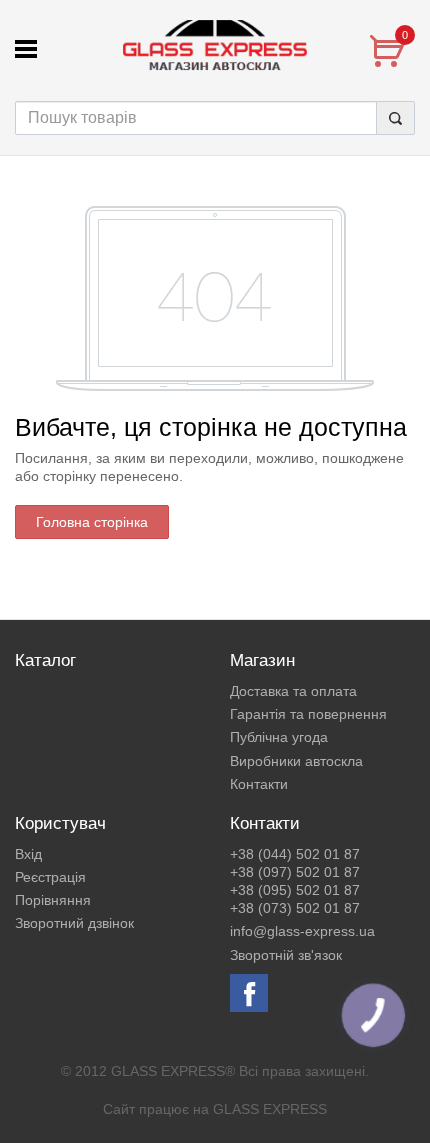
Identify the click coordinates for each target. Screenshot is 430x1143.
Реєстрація (50, 877)
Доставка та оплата (293, 691)
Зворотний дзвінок (74, 923)
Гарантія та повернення (308, 714)
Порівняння (53, 900)
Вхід (28, 854)
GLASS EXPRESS (270, 1109)
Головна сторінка (92, 522)
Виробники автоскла (296, 761)
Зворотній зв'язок (286, 955)
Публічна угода (279, 737)
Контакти (259, 784)
